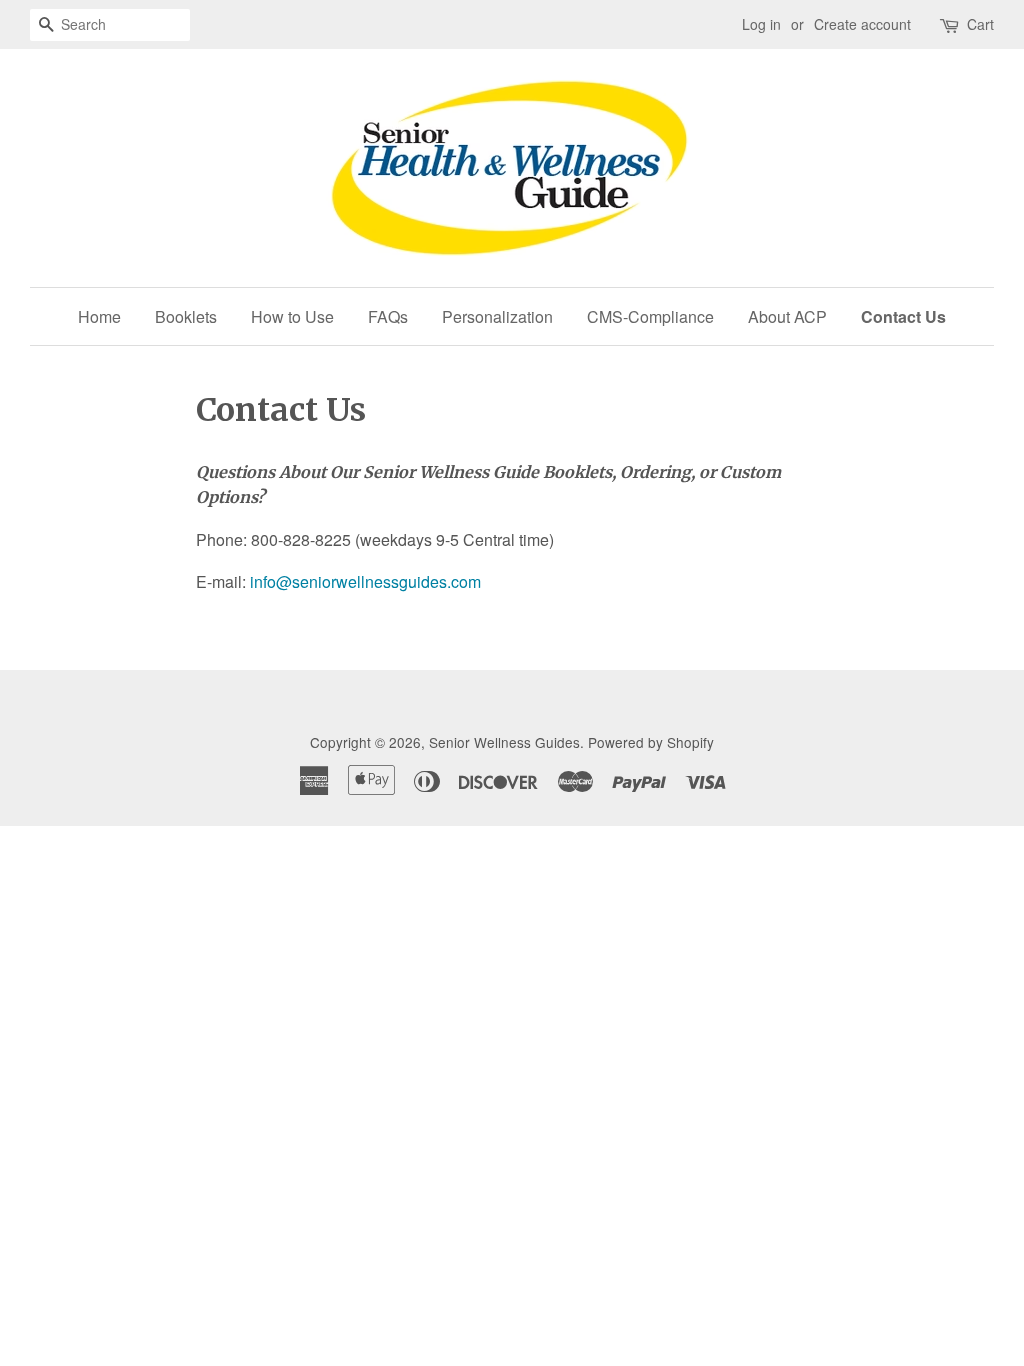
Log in (761, 24)
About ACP (787, 316)
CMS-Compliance (650, 316)
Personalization (497, 316)
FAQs (388, 316)
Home (99, 316)
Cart (980, 24)
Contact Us (903, 316)
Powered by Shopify (651, 742)
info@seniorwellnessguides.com (365, 581)
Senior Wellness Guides (504, 742)
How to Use (292, 316)
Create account (862, 24)
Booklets (186, 316)
